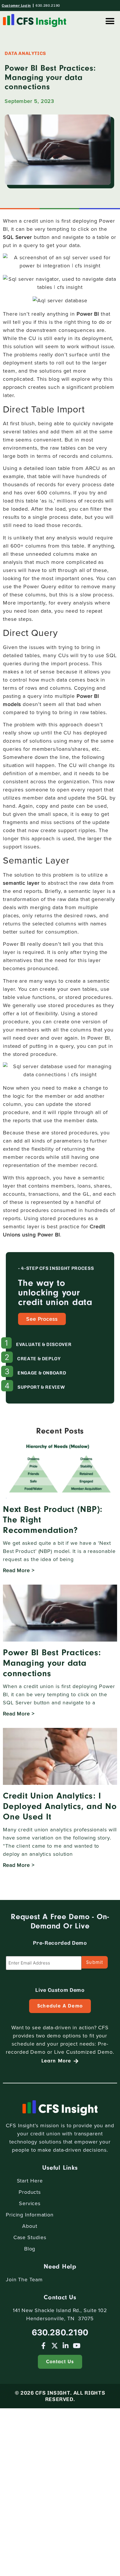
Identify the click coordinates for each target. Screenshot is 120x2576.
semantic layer (21, 883)
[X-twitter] (55, 2346)
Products (30, 2192)
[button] (110, 21)
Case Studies (30, 2237)
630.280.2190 (48, 6)
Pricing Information (30, 2215)
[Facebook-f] (44, 2346)
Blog (30, 2249)
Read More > (19, 1570)
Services (30, 2203)
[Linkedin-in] (66, 2346)
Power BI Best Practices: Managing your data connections (52, 1663)
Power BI (88, 314)
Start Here (30, 2181)
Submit (95, 1962)
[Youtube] (77, 2346)
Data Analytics (25, 53)
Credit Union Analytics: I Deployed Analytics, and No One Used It (60, 1806)
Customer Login (16, 6)
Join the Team (24, 2280)
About (30, 2226)
